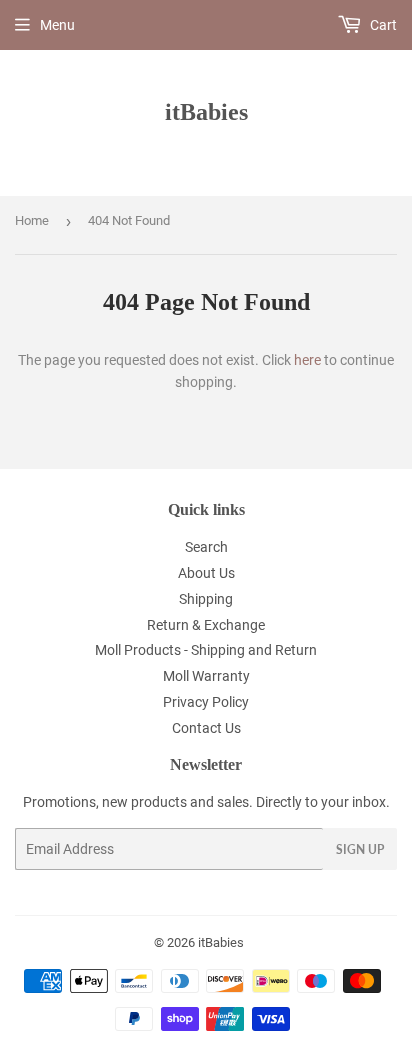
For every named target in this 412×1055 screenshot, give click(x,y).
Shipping (206, 599)
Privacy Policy (206, 702)
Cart (382, 25)
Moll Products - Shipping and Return (206, 650)
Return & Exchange (206, 625)
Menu (57, 25)
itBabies (206, 111)
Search (206, 547)
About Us (206, 573)
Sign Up (360, 849)
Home (32, 220)
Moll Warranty (206, 676)
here (307, 360)
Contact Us (206, 728)
